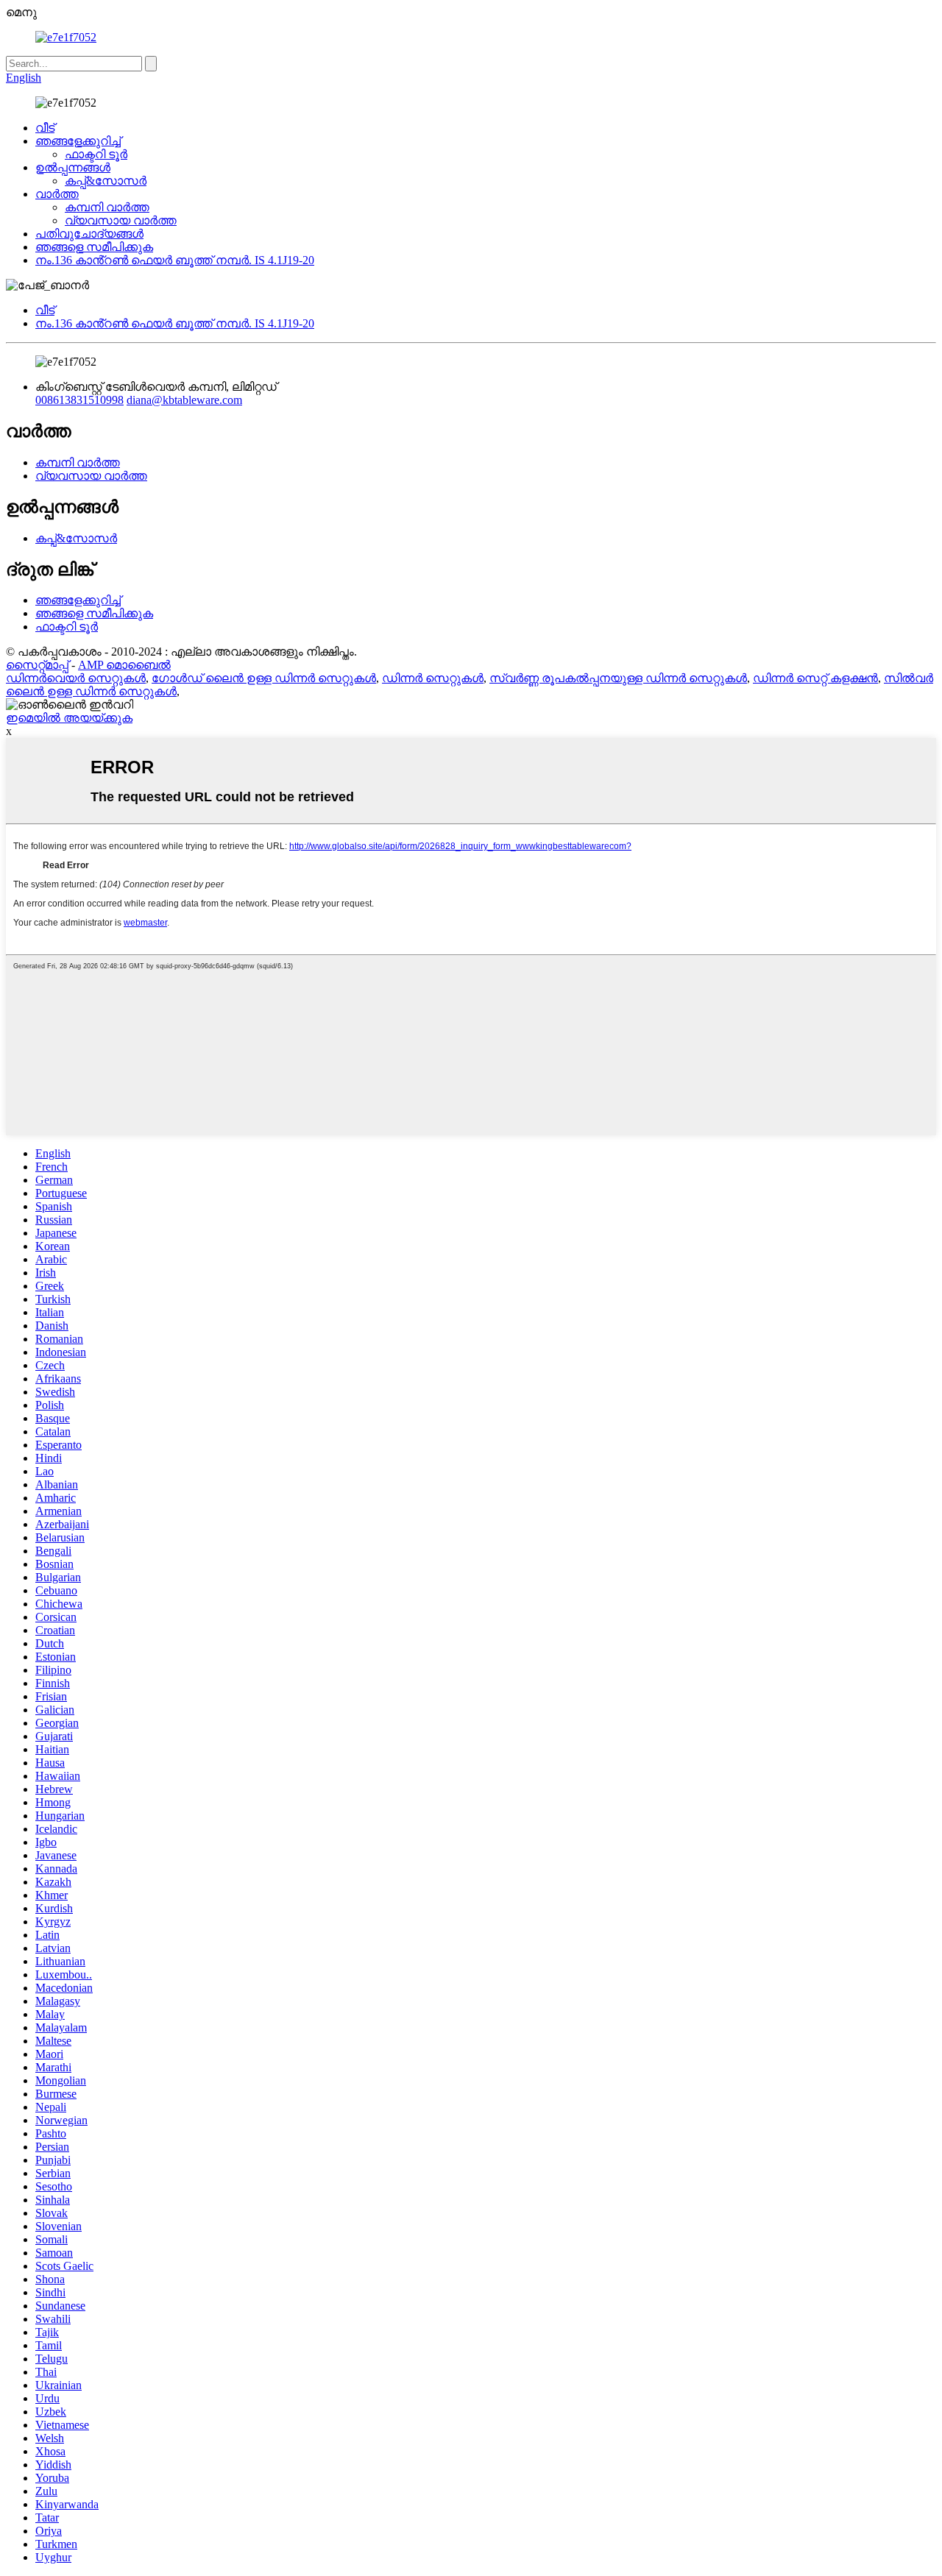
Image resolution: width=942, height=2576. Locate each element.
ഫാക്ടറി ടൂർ (96, 154)
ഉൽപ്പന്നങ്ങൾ (73, 167)
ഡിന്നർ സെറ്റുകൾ (433, 678)
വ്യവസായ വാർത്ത (121, 220)
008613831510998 (79, 400)
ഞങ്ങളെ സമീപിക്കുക (94, 247)
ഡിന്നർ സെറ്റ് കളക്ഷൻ (815, 678)
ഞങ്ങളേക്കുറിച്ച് (78, 141)
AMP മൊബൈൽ (124, 665)
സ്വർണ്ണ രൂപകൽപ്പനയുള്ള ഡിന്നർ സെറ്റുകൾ (618, 678)
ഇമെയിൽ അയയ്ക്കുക (69, 718)
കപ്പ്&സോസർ (106, 181)
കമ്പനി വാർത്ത (107, 207)
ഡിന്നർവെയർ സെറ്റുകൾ (76, 678)
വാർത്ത (57, 194)
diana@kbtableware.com (184, 400)
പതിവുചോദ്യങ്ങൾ (89, 234)
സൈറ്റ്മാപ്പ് (37, 665)
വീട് (45, 128)
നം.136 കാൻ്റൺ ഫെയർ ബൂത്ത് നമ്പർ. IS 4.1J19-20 (175, 260)
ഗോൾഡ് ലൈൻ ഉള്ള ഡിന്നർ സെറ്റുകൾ (264, 678)
